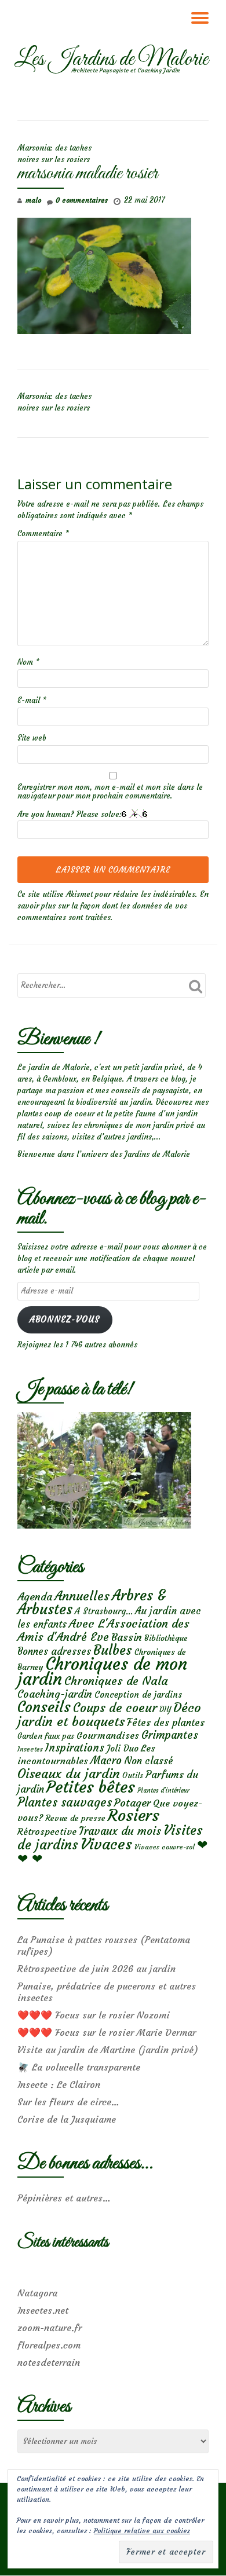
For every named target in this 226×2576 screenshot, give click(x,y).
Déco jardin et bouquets (109, 1714)
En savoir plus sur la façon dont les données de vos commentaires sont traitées (113, 906)
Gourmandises (108, 1735)
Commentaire (43, 534)
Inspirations (75, 1748)
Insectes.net (43, 2310)
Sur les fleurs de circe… (68, 2102)
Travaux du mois (120, 1831)
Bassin (127, 1637)
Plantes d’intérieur (163, 1791)
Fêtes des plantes (166, 1723)
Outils (133, 1776)
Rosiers (134, 1815)
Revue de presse (75, 1818)
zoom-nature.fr (50, 2328)
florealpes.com (49, 2345)
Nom (28, 662)
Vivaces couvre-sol (165, 1847)
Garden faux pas (46, 1736)
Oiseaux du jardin (69, 1773)
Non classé (149, 1761)
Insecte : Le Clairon (59, 2084)
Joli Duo (123, 1748)
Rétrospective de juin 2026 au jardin (96, 1969)
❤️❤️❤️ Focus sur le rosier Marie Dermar (107, 2032)
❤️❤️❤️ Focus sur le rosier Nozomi (94, 2015)
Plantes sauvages (65, 1802)
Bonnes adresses (54, 1652)
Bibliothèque (166, 1638)
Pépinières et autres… (64, 2198)
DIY (165, 1710)
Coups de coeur (115, 1708)
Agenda (35, 1597)
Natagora (37, 2293)
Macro (106, 1760)
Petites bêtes (91, 1787)
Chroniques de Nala (116, 1681)
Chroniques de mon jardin (102, 1671)
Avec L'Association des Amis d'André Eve (103, 1630)
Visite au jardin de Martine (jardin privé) (108, 2050)
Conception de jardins (138, 1694)
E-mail (32, 700)
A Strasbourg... (104, 1611)
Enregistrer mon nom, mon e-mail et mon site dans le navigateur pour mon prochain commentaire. (110, 792)
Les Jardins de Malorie (111, 60)
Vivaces (106, 1844)
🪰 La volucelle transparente (79, 2067)
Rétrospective (47, 1831)
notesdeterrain (49, 2362)
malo (33, 200)
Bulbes (113, 1650)
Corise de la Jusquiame (67, 2119)
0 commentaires (82, 200)
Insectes (30, 1749)
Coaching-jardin (55, 1694)
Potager (132, 1803)
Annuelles (82, 1596)
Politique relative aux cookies (142, 2531)
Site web (32, 738)
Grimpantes (170, 1735)
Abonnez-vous (65, 1320)
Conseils (44, 1707)
